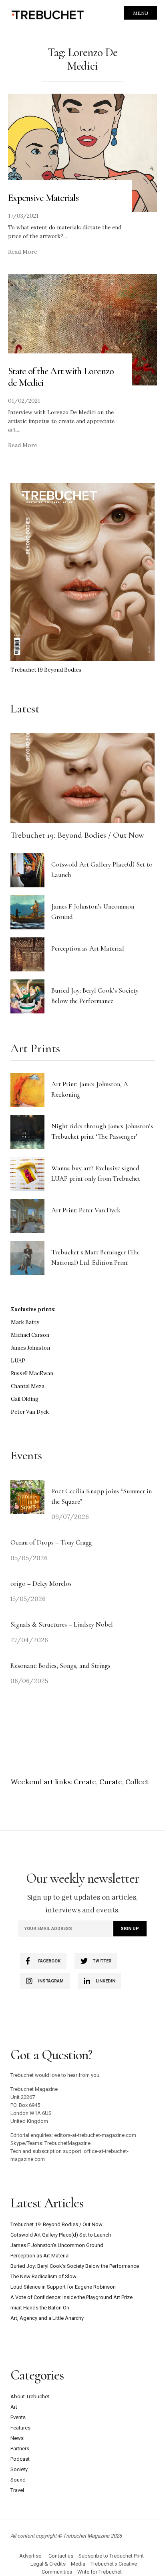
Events (18, 2417)
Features (20, 2428)
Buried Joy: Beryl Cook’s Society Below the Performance (75, 2266)
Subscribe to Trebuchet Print (111, 2556)
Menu (141, 13)
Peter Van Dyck (30, 1412)
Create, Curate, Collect (111, 1782)
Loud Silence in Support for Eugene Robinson (63, 2287)
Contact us (61, 2556)
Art (14, 2407)
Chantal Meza (28, 1386)
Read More (23, 252)
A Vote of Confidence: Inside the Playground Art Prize (71, 2297)
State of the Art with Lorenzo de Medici (61, 377)
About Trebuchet (30, 2396)
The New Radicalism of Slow (43, 2276)
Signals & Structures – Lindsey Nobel (62, 1624)
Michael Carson (30, 1335)
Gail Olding (25, 1399)
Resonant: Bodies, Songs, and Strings (61, 1666)
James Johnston (30, 1348)
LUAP (18, 1361)
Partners (20, 2449)
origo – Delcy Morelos (41, 1584)
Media (78, 2564)
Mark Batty (25, 1322)
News (17, 2438)
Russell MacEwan (32, 1373)
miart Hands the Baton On (40, 2308)
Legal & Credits (48, 2564)
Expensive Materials (43, 198)
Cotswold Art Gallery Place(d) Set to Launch (61, 2235)
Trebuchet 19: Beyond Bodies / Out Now (77, 835)
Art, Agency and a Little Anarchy (47, 2318)
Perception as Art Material (88, 948)
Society (19, 2469)
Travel (17, 2490)
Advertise (30, 2556)
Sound (18, 2480)
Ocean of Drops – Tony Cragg (51, 1542)
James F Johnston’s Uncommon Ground (57, 2245)
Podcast (20, 2459)
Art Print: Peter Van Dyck (86, 1210)
